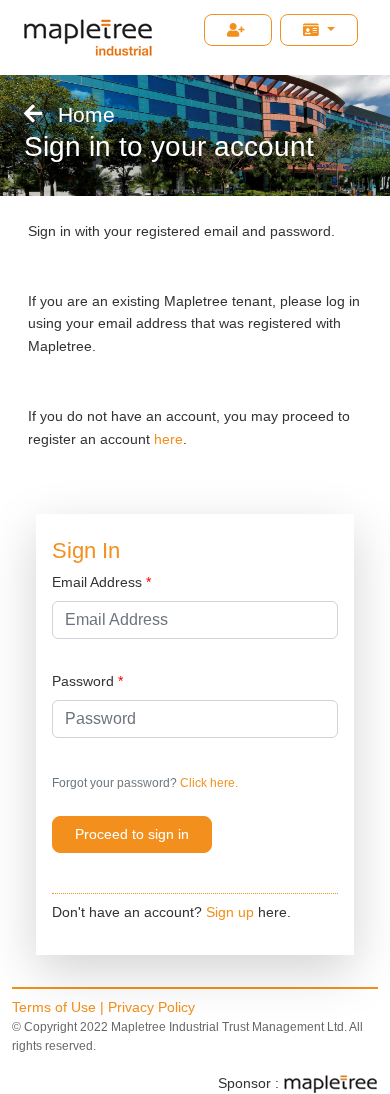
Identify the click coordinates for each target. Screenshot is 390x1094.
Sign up (230, 912)
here (168, 439)
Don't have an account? (127, 912)
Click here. (207, 783)
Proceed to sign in (132, 834)
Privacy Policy (151, 1007)
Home (86, 114)
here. (274, 912)
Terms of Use (54, 1007)
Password (87, 681)
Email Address (101, 582)
